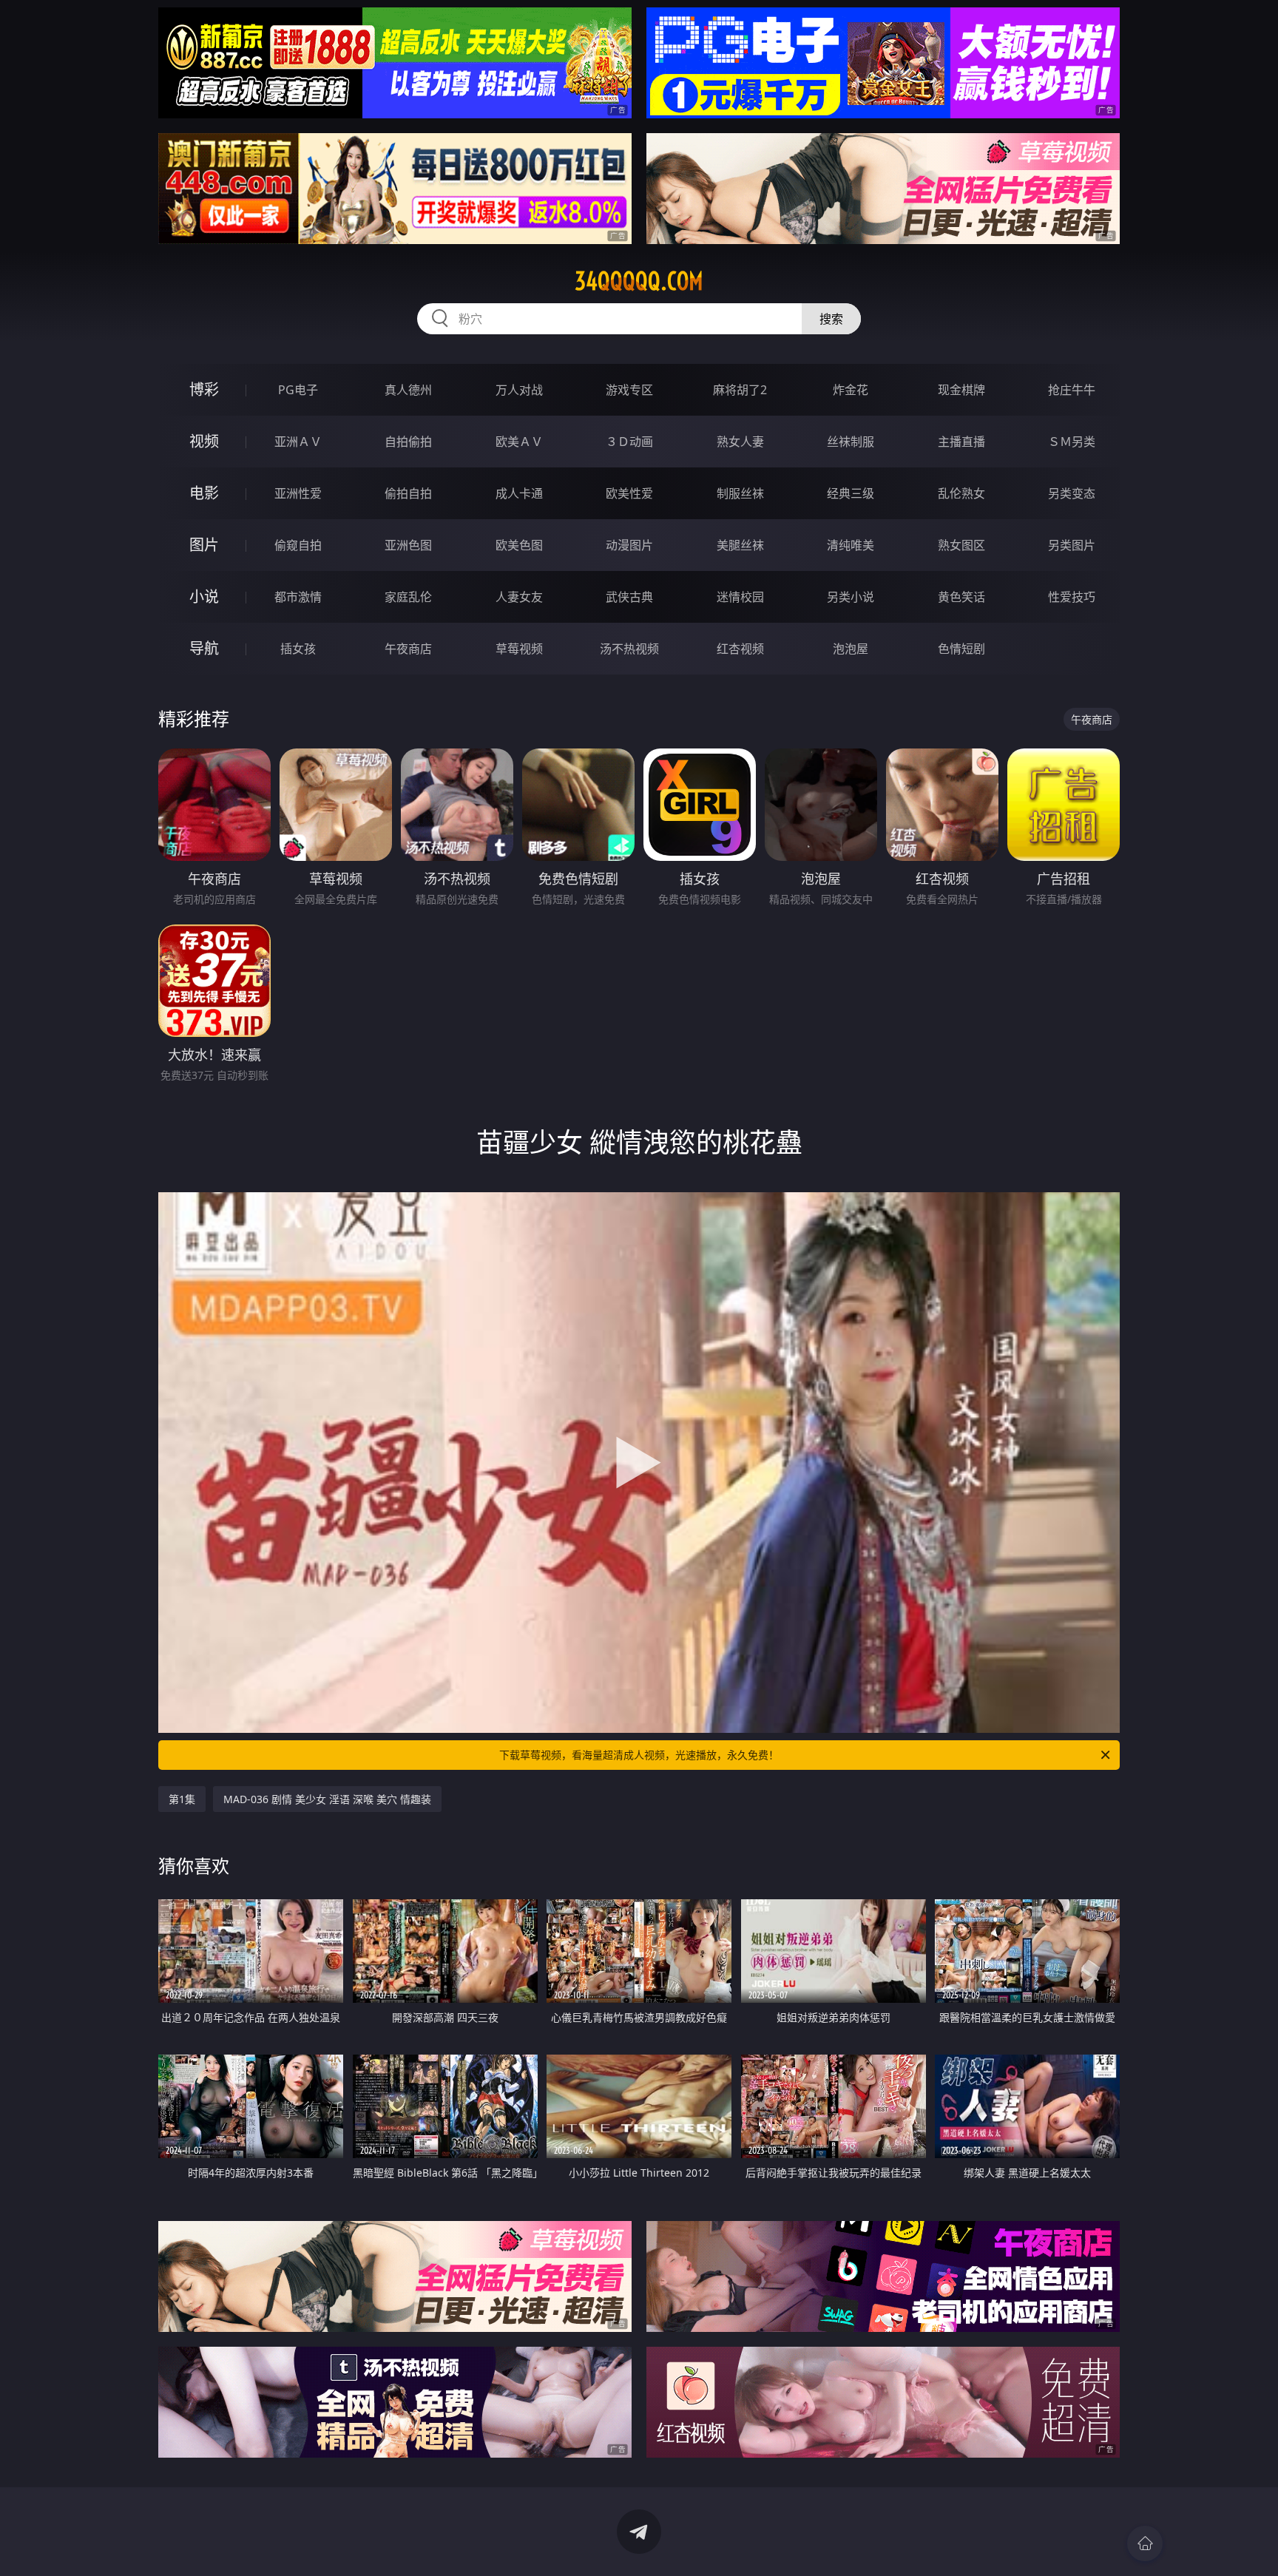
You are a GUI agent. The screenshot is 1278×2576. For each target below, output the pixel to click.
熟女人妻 (740, 442)
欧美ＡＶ (519, 442)
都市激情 (298, 597)
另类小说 (851, 597)
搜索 (831, 319)
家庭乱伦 (408, 597)
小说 (204, 596)
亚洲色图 (408, 545)
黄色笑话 (961, 597)
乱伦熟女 (961, 493)
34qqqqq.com (639, 281)
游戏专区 (629, 390)
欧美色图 (519, 545)
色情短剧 (961, 649)
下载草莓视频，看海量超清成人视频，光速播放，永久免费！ (639, 1755)
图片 (204, 545)
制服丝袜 (740, 493)
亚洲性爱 (298, 493)
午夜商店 (408, 649)
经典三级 (851, 493)
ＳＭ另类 (1072, 442)
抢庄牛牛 (1072, 390)
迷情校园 (740, 597)
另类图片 (1072, 545)
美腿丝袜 (740, 545)
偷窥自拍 (298, 545)
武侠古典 (629, 597)
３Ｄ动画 (629, 442)
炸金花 (851, 390)
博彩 (204, 389)
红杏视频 (740, 649)
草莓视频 (519, 649)
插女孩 (298, 649)
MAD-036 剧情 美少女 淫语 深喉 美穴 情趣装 (327, 1799)
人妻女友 (519, 597)
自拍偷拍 (408, 442)
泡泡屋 (851, 649)
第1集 (182, 1799)
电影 (204, 493)
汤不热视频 (629, 649)
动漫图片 (629, 545)
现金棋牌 (961, 390)
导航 (204, 648)
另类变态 (1072, 493)
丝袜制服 (851, 442)
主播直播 (961, 442)
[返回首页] (1145, 2543)
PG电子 (298, 390)
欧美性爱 (629, 493)
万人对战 (519, 390)
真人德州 (408, 390)
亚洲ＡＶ (298, 442)
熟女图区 (961, 545)
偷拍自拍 (408, 493)
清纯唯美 (851, 545)
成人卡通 (519, 493)
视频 (204, 441)
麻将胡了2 (740, 390)
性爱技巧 (1072, 597)
